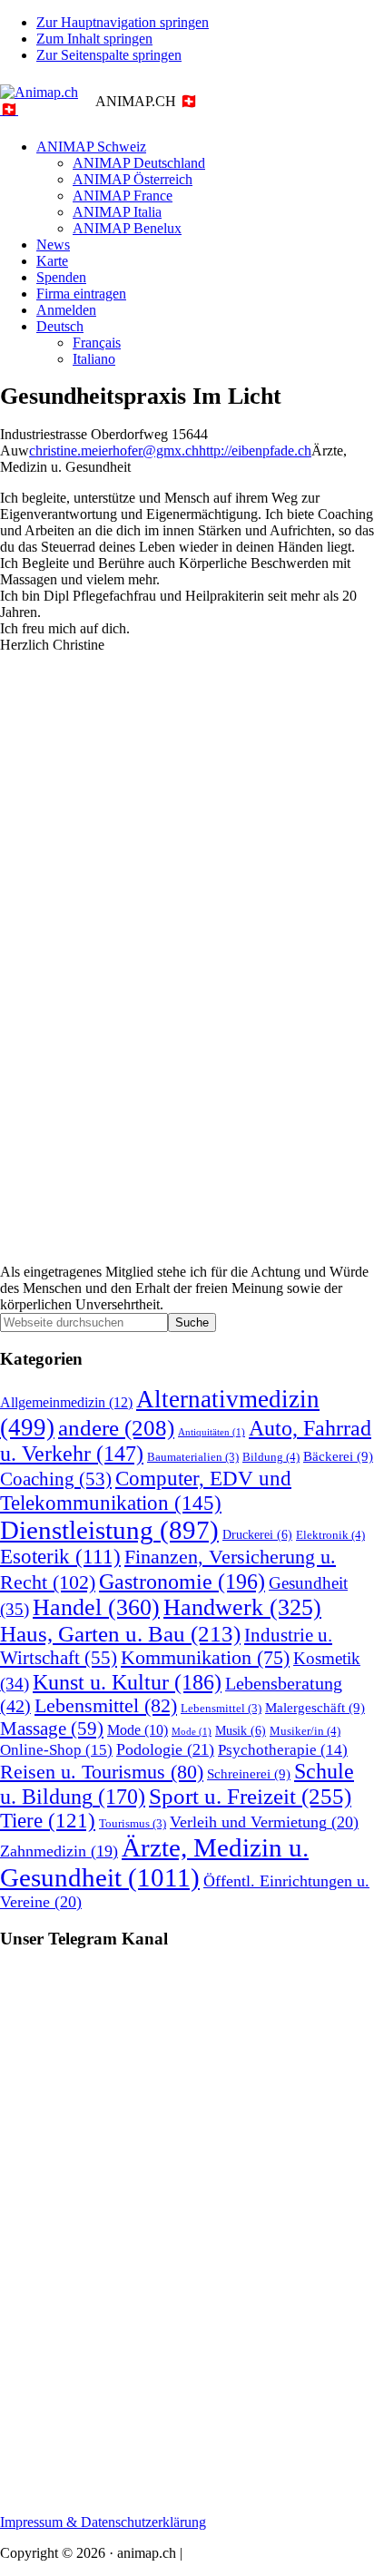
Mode (138, 1730)
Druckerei (257, 1534)
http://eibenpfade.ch (255, 451)
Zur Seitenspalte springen (109, 55)
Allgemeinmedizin (66, 1403)
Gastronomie (182, 1581)
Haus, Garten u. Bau (120, 1634)
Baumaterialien (193, 1457)
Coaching (56, 1479)
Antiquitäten (212, 1432)
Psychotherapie (283, 1750)
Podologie (165, 1749)
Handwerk (242, 1607)
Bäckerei (338, 1456)
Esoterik (60, 1557)
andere (116, 1428)
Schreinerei (249, 1773)
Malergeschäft (315, 1707)
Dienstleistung (109, 1530)
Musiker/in (305, 1731)
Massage (52, 1729)
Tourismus (133, 1824)
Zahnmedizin (59, 1851)
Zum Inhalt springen (94, 39)
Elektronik (330, 1535)
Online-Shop (56, 1750)
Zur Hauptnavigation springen (123, 22)
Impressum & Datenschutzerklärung (103, 2522)
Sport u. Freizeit (250, 1796)
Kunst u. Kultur (127, 1682)
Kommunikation (205, 1658)
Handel (96, 1607)
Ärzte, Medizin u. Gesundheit (154, 1862)
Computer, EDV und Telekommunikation (146, 1490)
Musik (241, 1730)
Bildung (271, 1457)
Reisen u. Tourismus (102, 1772)
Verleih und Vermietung (264, 1822)
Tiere (48, 1821)
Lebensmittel (106, 1706)
